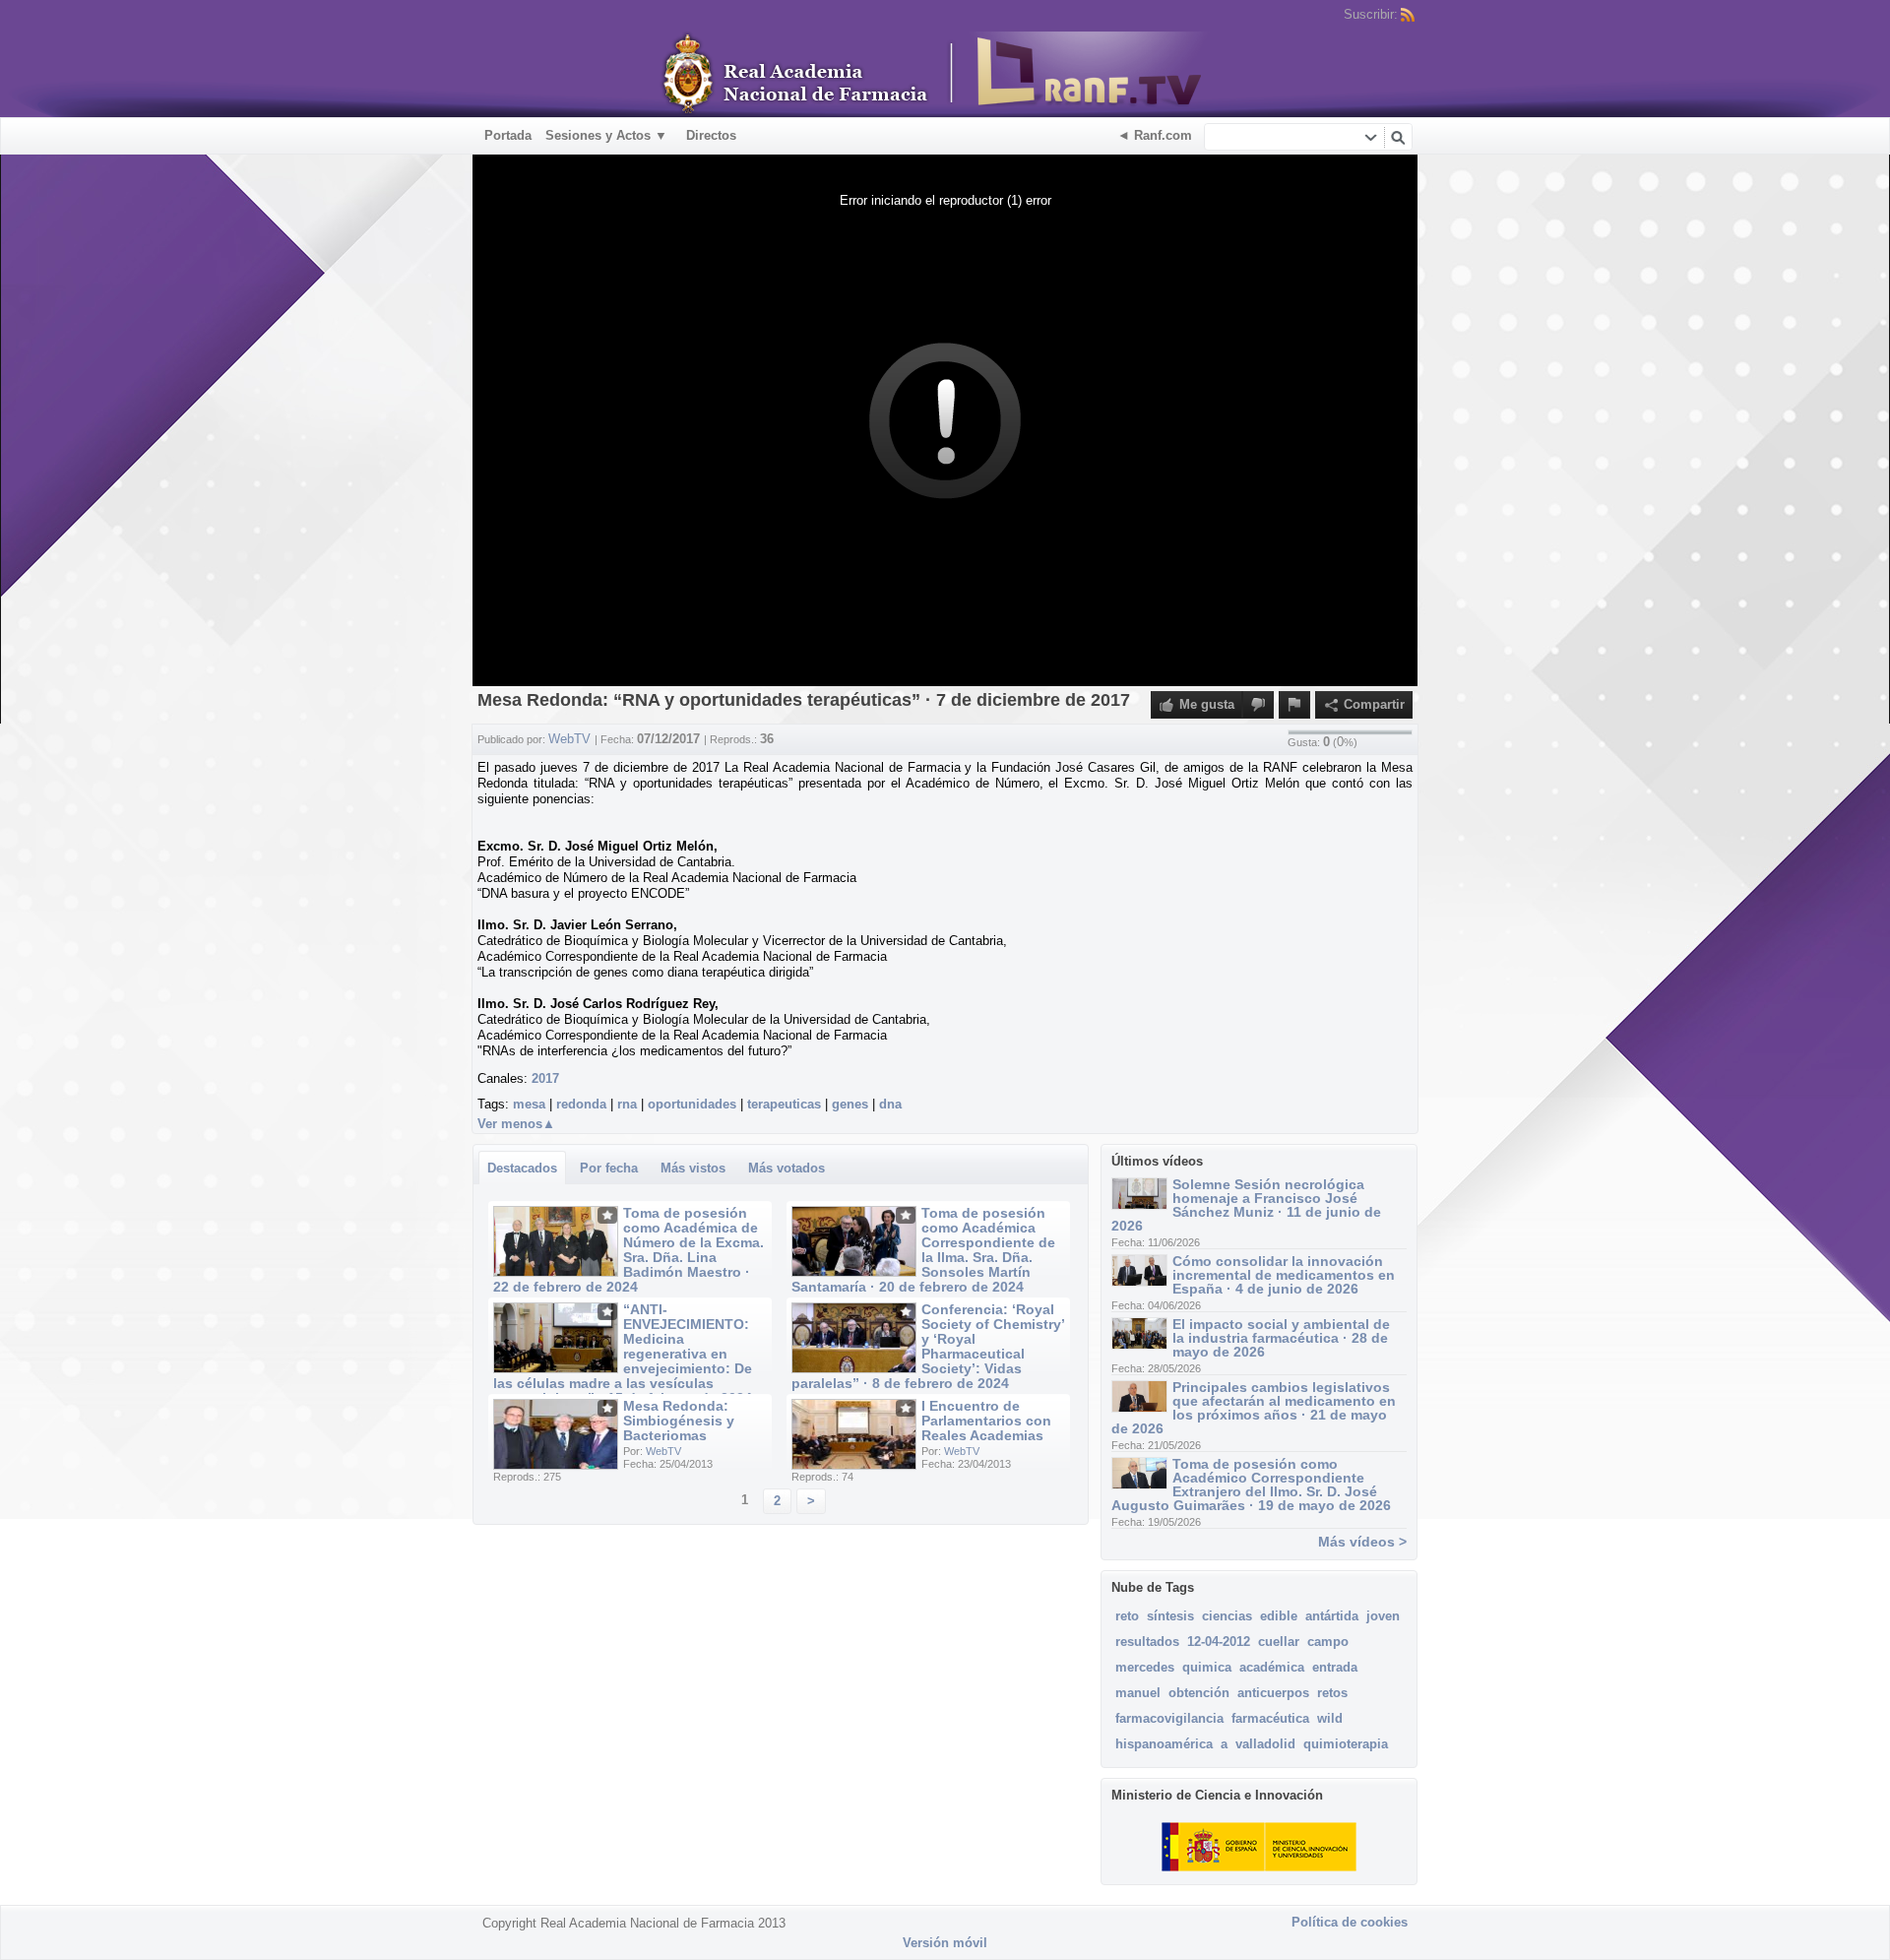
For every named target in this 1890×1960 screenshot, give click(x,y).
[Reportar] (1294, 705)
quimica (1207, 1667)
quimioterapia (1346, 1744)
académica (1272, 1667)
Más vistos (693, 1168)
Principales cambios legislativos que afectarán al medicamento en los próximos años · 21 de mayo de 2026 (1254, 1408)
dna (890, 1104)
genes (850, 1104)
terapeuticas (784, 1104)
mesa (529, 1104)
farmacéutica (1270, 1718)
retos (1332, 1693)
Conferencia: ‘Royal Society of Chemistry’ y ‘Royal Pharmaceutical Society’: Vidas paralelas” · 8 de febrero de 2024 (928, 1346)
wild (1330, 1718)
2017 (545, 1078)
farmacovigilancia (1169, 1718)
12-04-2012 (1219, 1642)
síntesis (1170, 1616)
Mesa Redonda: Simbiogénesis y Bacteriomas (679, 1421)
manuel (1138, 1693)
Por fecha (609, 1168)
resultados (1147, 1642)
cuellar (1279, 1642)
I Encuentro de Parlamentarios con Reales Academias (986, 1421)
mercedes (1145, 1667)
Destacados (522, 1168)
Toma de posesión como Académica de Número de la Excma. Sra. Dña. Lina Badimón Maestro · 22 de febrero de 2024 (629, 1250)
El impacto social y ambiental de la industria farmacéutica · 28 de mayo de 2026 (1281, 1338)
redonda (581, 1104)
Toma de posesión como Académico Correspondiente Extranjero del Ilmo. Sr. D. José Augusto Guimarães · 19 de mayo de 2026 (1251, 1485)
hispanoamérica (1164, 1744)
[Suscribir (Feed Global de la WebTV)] (1408, 15)
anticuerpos (1273, 1693)
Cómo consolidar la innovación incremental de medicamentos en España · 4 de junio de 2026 (1284, 1275)
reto (1127, 1616)
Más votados (787, 1168)
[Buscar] (1398, 137)
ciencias (1227, 1616)
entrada (1335, 1667)
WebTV (663, 1451)
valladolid (1265, 1744)
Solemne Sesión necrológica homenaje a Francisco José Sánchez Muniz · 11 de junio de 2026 (1246, 1205)
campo (1328, 1642)
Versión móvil (945, 1943)
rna (627, 1104)
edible (1279, 1616)
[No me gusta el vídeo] (1258, 705)
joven (1383, 1616)
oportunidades (692, 1104)
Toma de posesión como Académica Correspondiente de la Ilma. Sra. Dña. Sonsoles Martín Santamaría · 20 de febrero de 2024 (923, 1250)
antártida (1332, 1616)
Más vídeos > (1362, 1542)
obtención (1199, 1693)
